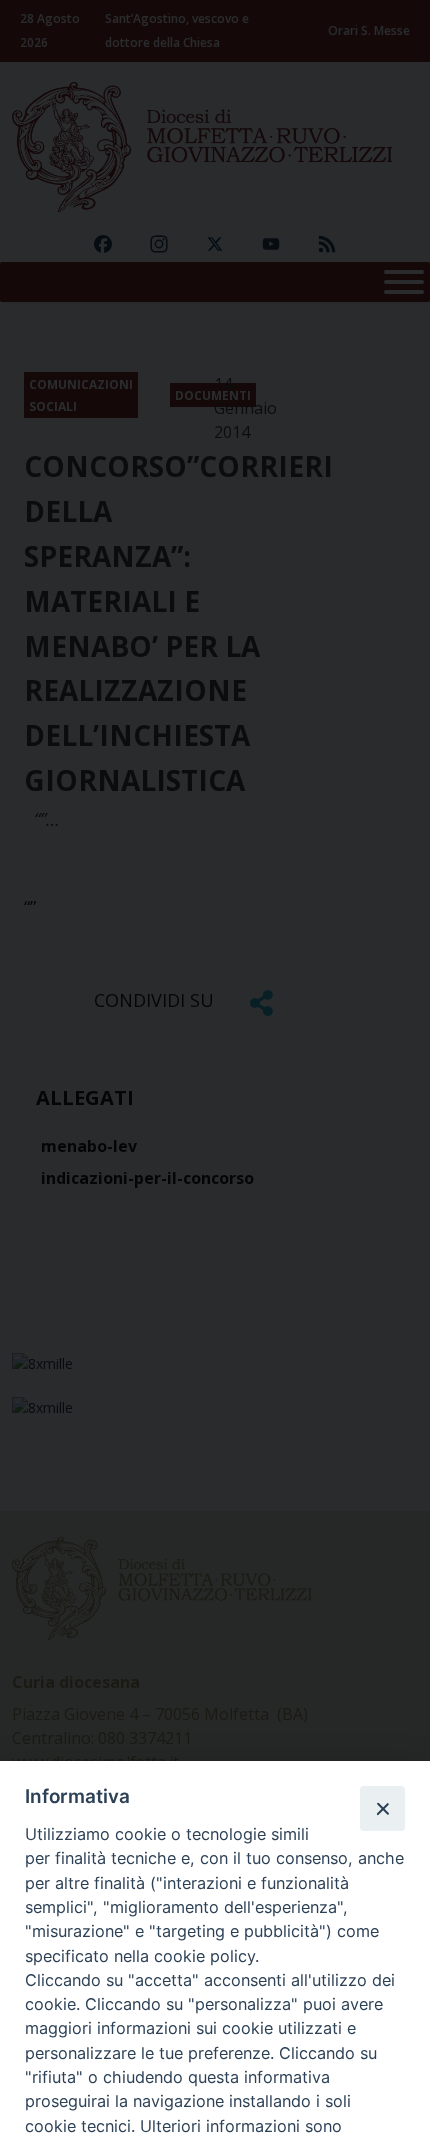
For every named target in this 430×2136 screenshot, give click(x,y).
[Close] (382, 1808)
